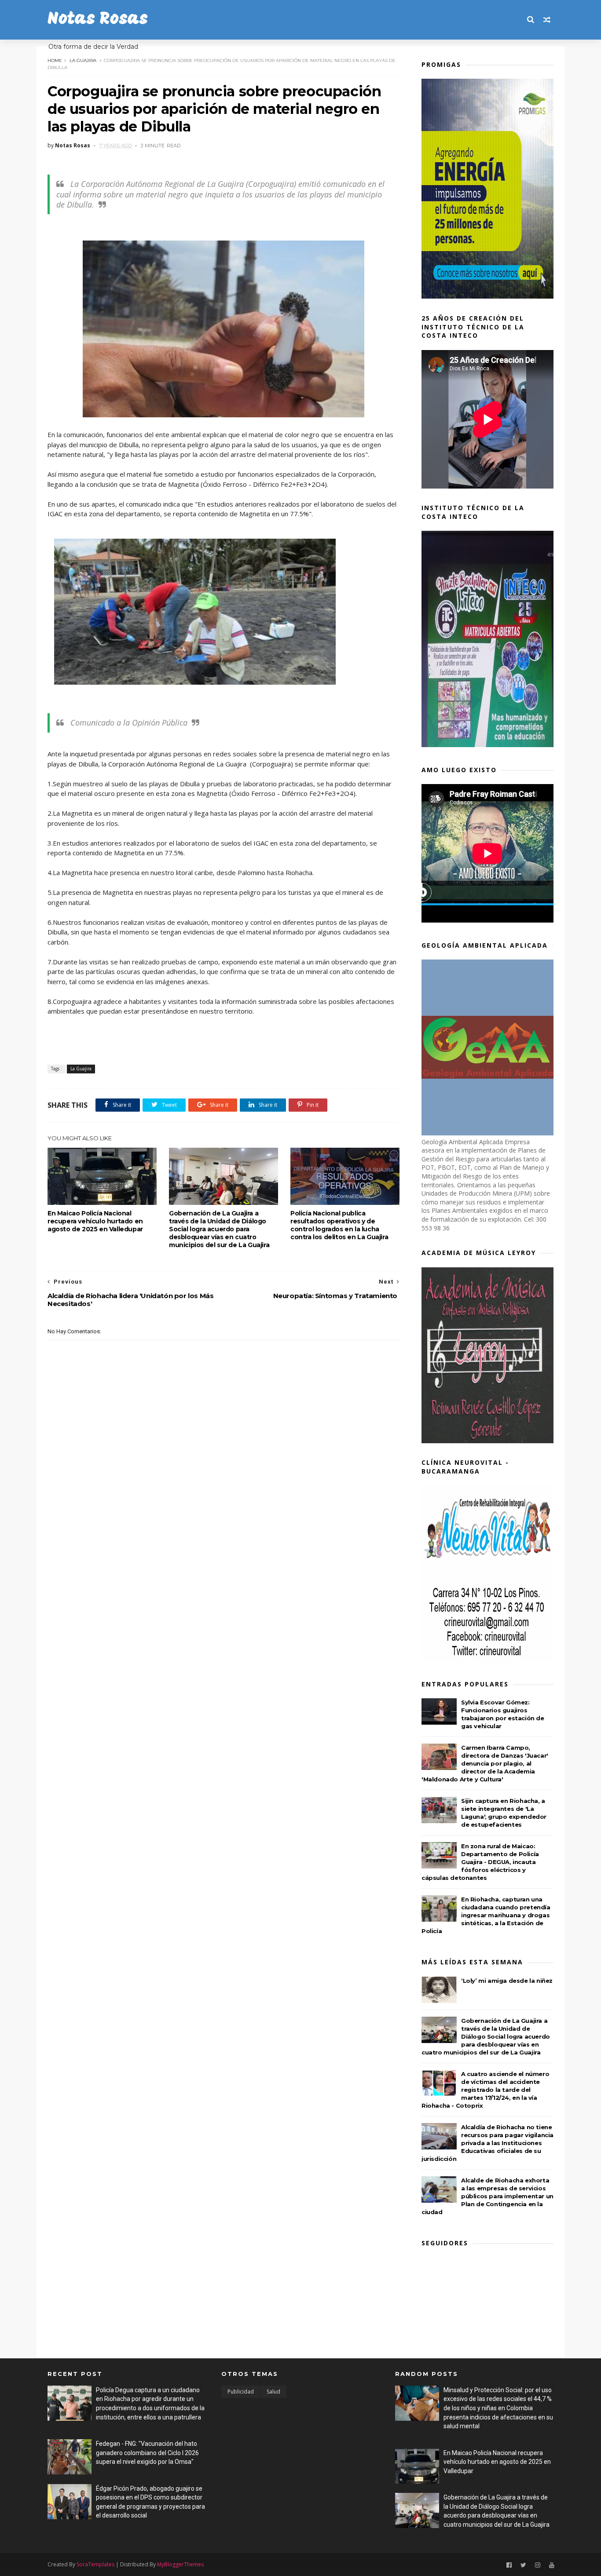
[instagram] (538, 2565)
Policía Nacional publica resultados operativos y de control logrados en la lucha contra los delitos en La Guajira (339, 1225)
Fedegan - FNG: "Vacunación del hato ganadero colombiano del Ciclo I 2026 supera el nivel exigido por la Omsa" (147, 2453)
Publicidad (241, 2392)
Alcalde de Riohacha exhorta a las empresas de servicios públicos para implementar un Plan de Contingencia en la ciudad (487, 2196)
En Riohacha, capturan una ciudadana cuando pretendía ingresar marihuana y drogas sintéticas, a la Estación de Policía (486, 1915)
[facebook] (509, 2565)
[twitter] (523, 2565)
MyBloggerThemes (180, 2564)
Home (55, 60)
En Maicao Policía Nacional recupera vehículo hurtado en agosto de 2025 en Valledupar (95, 1221)
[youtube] (552, 2565)
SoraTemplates (95, 2564)
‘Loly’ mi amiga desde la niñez (507, 1981)
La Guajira (83, 60)
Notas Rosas (98, 20)
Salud (273, 2392)
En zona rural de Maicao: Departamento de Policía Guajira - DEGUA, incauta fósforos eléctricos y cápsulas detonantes (480, 1862)
